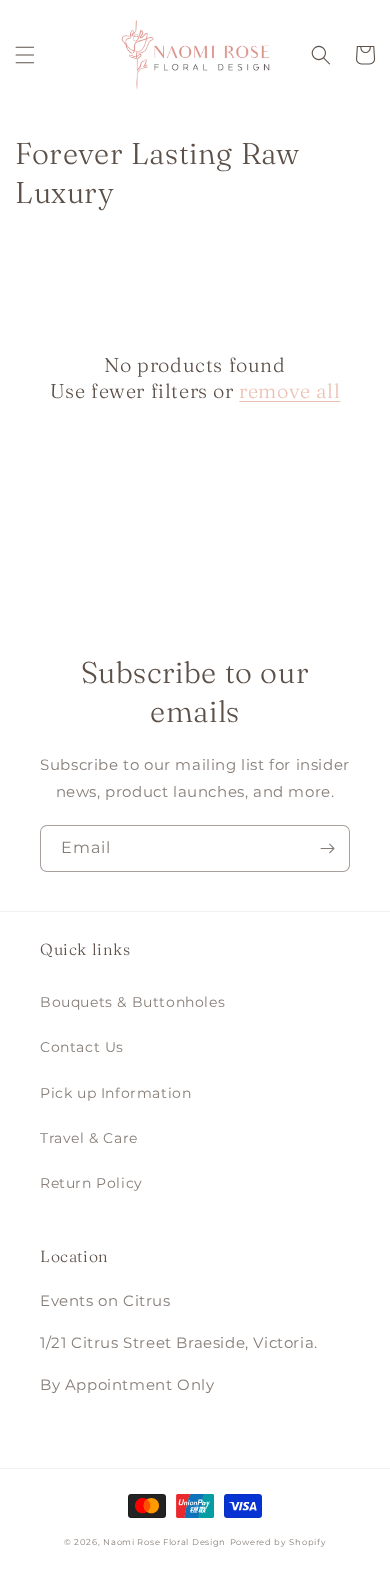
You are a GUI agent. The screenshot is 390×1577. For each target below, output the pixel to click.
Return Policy (91, 1183)
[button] (25, 55)
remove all (289, 390)
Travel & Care (89, 1138)
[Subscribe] (327, 848)
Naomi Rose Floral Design (164, 1542)
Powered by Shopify (278, 1542)
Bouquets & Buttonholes (132, 1002)
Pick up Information (115, 1093)
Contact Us (82, 1047)
